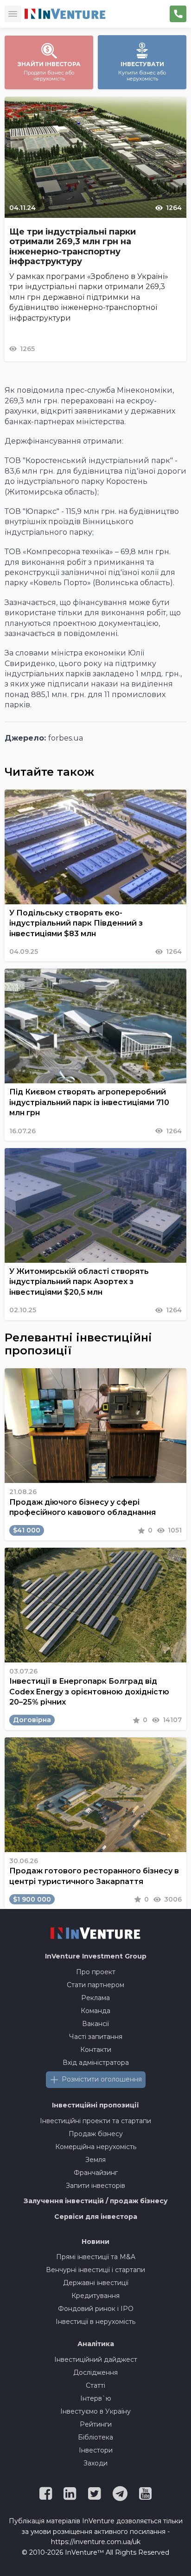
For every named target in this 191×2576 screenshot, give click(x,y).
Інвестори (96, 2450)
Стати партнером (95, 1985)
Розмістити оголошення (102, 2079)
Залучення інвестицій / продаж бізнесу (96, 2201)
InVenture (96, 1956)
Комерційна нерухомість (96, 2147)
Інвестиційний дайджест (96, 2360)
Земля (95, 2160)
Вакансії (95, 2024)
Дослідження (95, 2372)
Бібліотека (95, 2437)
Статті (95, 2385)
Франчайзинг (96, 2173)
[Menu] (13, 14)
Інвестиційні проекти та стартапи (95, 2121)
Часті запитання (96, 2037)
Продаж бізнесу (96, 2134)
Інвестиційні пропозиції (95, 2105)
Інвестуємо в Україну (95, 2411)
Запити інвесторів (95, 2186)
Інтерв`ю (96, 2398)
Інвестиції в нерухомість (95, 2322)
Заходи (95, 2463)
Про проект (96, 1972)
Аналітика (96, 2344)
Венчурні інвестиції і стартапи (95, 2270)
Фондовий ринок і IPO (96, 2309)
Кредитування (95, 2296)
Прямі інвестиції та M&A (96, 2257)
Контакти (96, 2050)
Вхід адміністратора (96, 2063)
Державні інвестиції (96, 2283)
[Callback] (178, 14)
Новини (95, 2242)
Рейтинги (96, 2424)
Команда (95, 2011)
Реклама (95, 1998)
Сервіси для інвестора (96, 2217)
